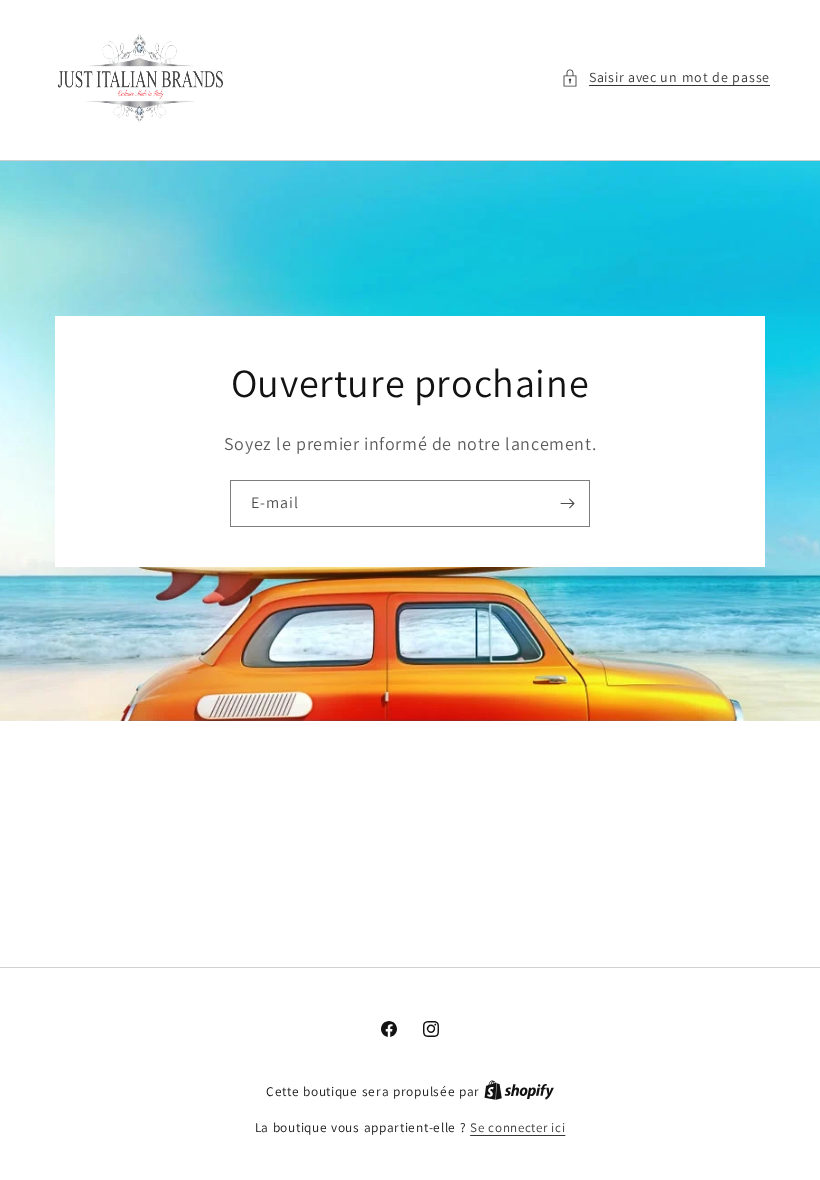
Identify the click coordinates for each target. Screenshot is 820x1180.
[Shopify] (519, 1091)
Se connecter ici (517, 1127)
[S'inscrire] (567, 503)
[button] (665, 77)
